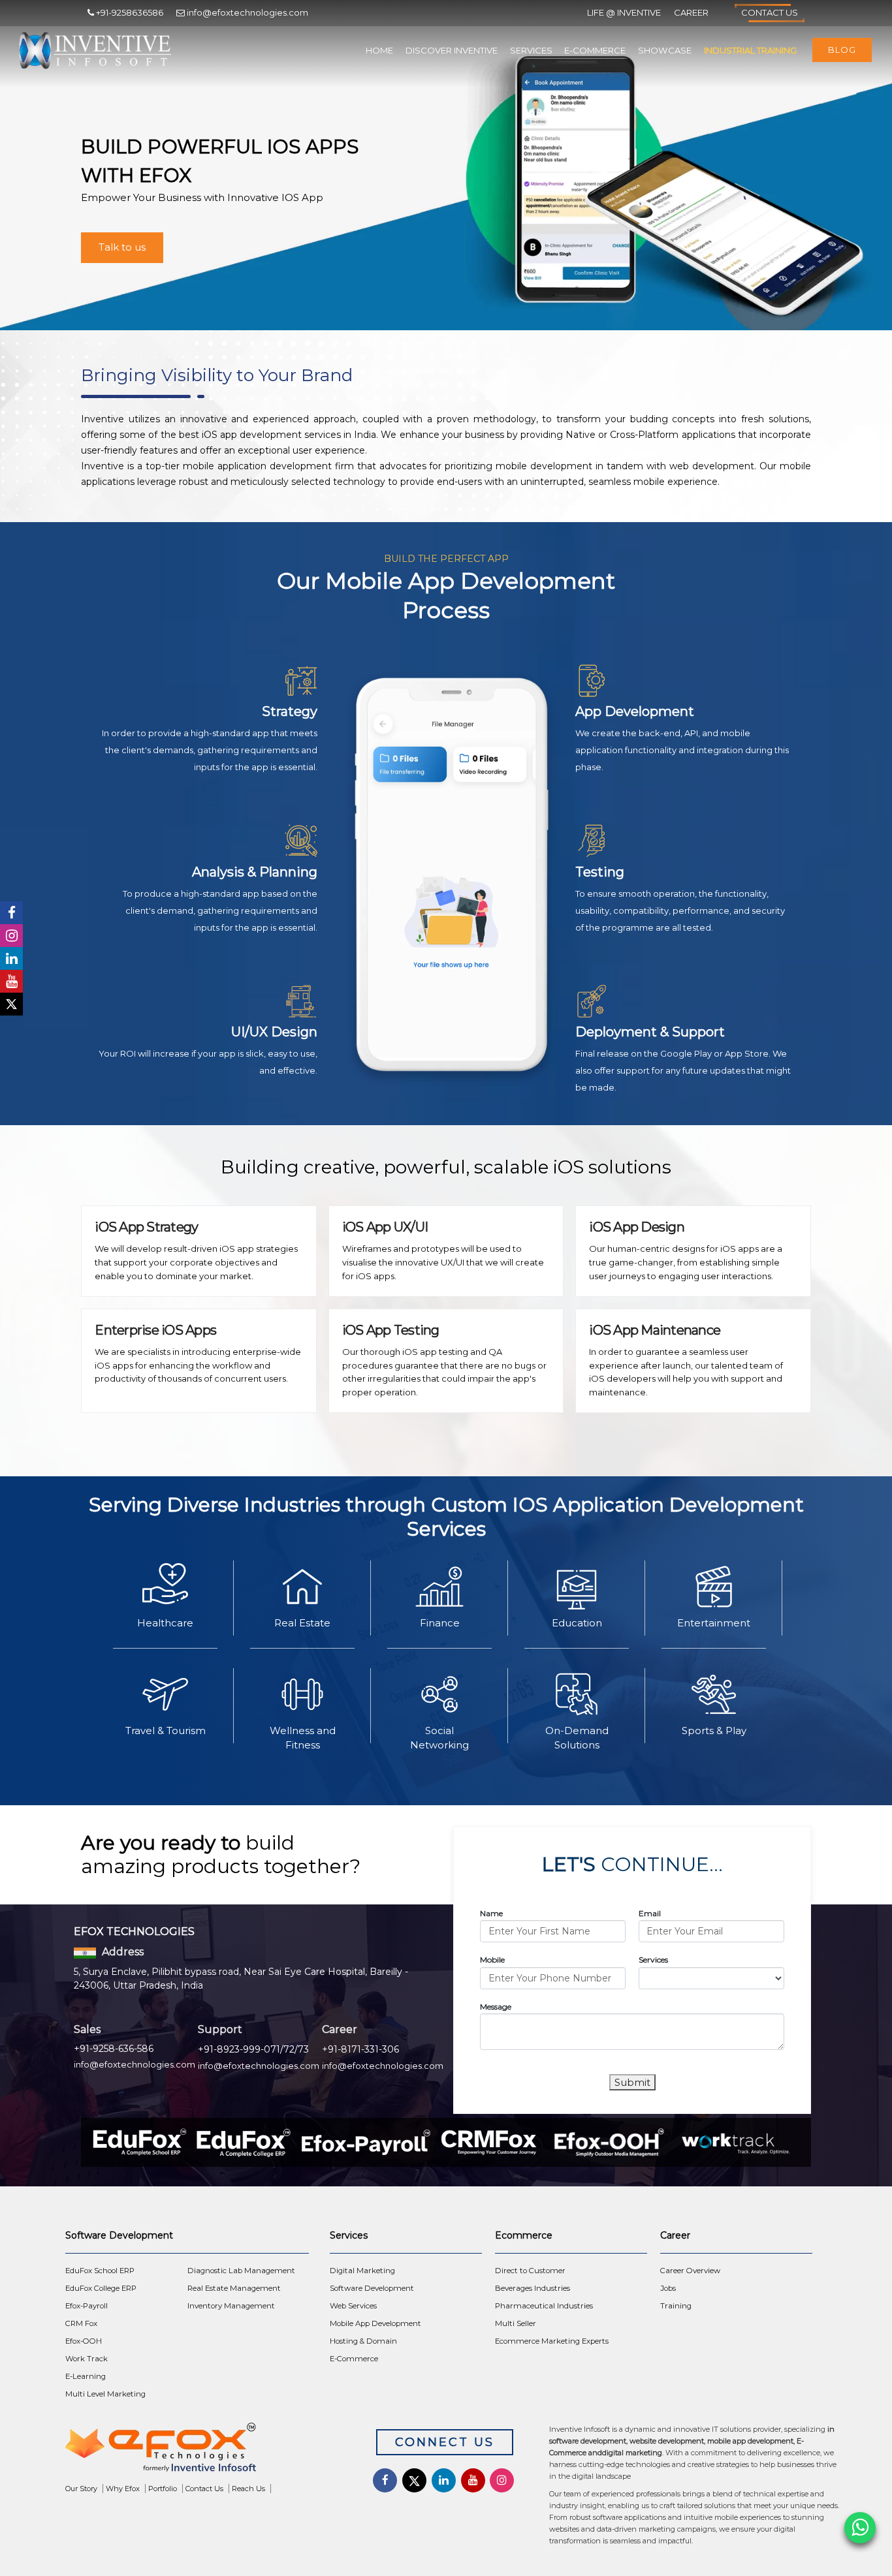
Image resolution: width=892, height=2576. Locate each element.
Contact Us (770, 12)
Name (491, 1913)
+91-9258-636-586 (114, 2049)
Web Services (353, 2306)
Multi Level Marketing (105, 2394)
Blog (842, 50)
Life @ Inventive (624, 12)
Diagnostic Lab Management (241, 2271)
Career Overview (690, 2271)
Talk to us (122, 247)
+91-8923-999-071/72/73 (253, 2049)
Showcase (665, 50)
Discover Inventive (452, 50)
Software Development (372, 2288)
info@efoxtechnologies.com (135, 2064)
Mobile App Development (375, 2323)
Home (379, 50)
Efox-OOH (84, 2341)
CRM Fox (81, 2323)
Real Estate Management (234, 2288)
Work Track (87, 2359)
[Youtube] (11, 981)
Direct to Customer (530, 2271)
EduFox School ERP (100, 2271)
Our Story (81, 2489)
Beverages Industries (533, 2288)
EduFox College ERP (101, 2288)
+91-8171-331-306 (360, 2049)
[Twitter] (11, 1004)
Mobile (492, 1960)
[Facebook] (11, 913)
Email (650, 1913)
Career (691, 12)
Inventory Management (231, 2306)
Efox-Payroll (87, 2306)
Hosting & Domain (363, 2341)
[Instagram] (11, 936)
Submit (632, 2082)
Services (531, 50)
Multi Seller (516, 2323)
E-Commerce (595, 50)
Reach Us (248, 2489)
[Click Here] (205, 2450)
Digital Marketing (362, 2271)
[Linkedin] (11, 958)
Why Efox (123, 2489)
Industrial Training (750, 50)
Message (496, 2007)
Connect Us (445, 2442)
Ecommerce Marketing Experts (552, 2341)
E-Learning (86, 2376)
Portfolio (163, 2489)
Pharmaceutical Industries (544, 2306)
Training (676, 2306)
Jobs (668, 2288)
